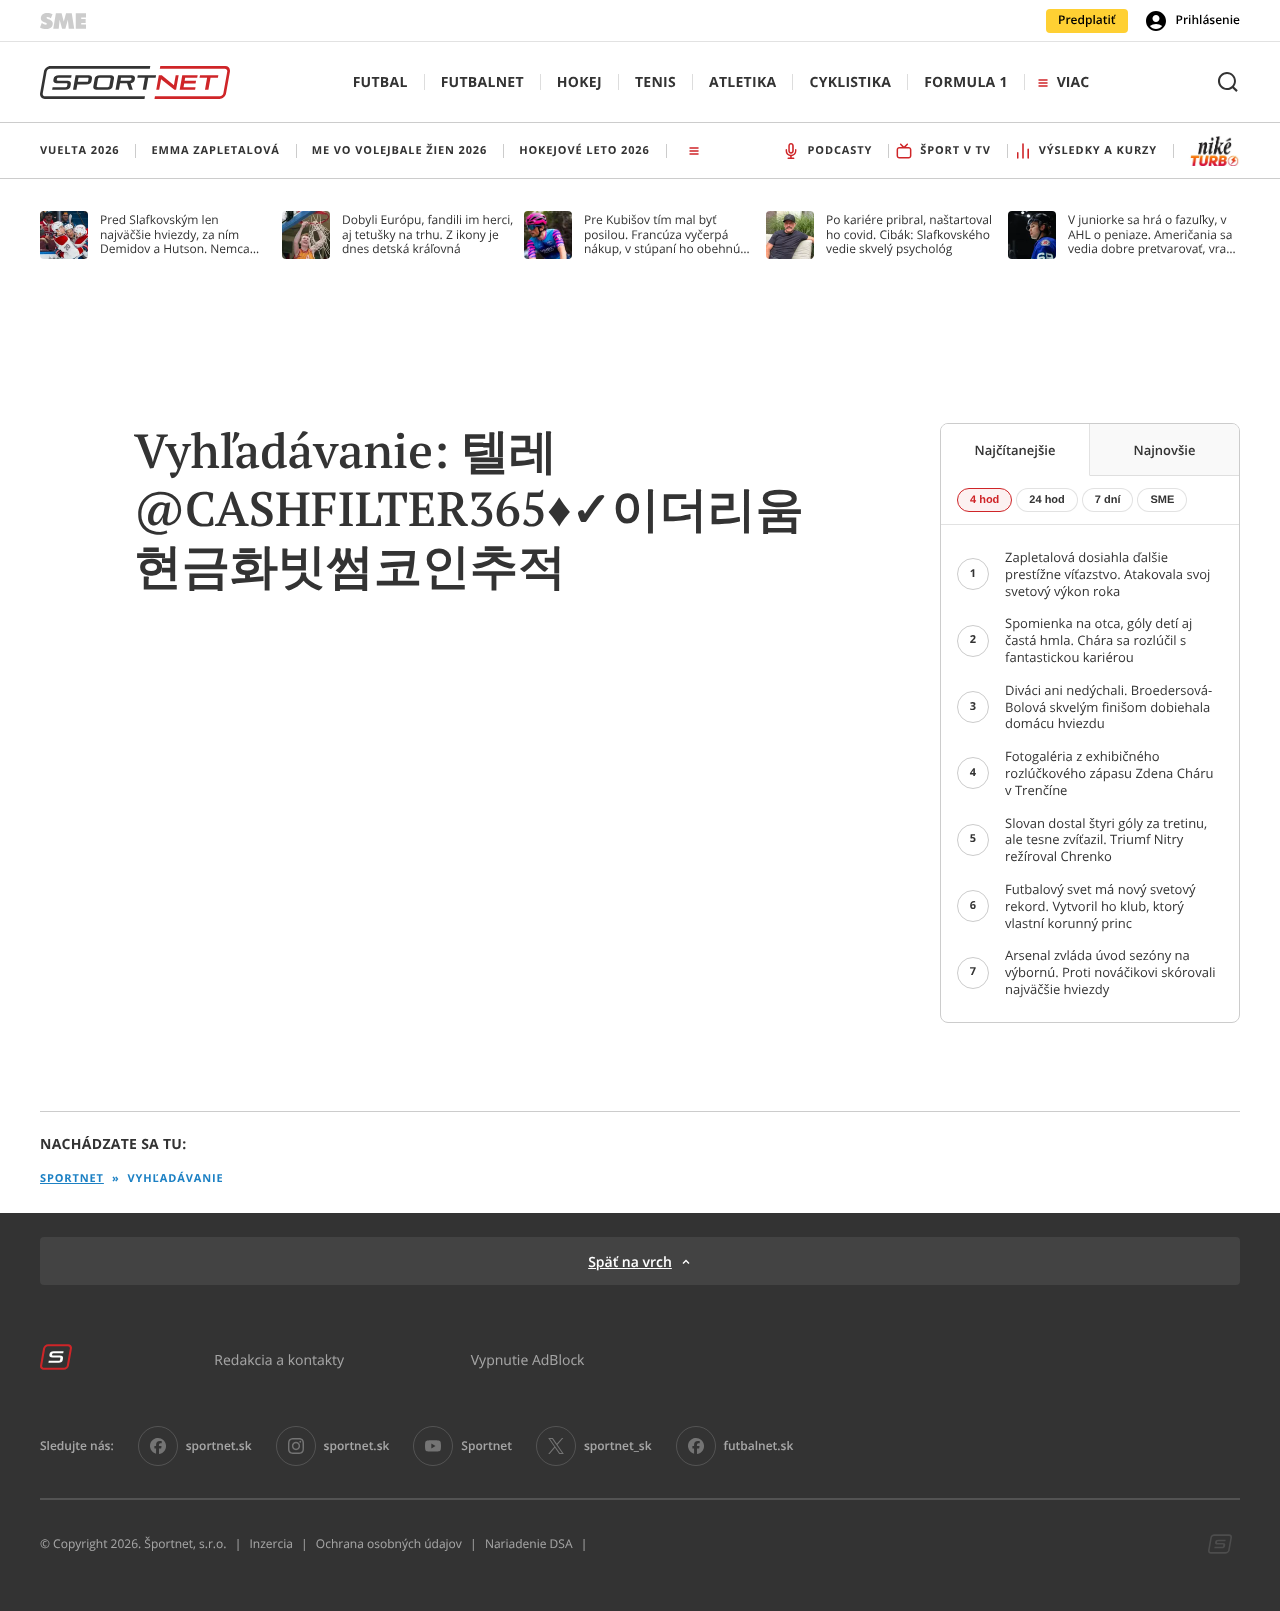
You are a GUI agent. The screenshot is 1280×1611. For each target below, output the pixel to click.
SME (1162, 500)
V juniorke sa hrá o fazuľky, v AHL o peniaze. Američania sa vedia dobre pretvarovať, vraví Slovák (1151, 234)
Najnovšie (1165, 450)
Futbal (380, 82)
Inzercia (270, 1544)
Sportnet (72, 1178)
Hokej (579, 82)
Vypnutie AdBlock (528, 1359)
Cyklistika (850, 82)
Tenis (655, 82)
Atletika (742, 82)
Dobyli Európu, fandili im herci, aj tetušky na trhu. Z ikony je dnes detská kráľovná (427, 234)
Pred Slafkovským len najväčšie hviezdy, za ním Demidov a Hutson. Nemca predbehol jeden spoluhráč (175, 234)
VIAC (1073, 82)
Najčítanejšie (1015, 450)
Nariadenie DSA (529, 1544)
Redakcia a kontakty (279, 1359)
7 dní (1108, 500)
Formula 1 (966, 82)
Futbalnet (482, 82)
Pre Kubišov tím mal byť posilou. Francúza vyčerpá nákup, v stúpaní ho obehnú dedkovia (662, 234)
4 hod (984, 500)
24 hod (1046, 500)
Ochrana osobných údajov (389, 1544)
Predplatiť (1087, 20)
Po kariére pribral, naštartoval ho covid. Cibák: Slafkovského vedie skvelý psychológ (909, 234)
